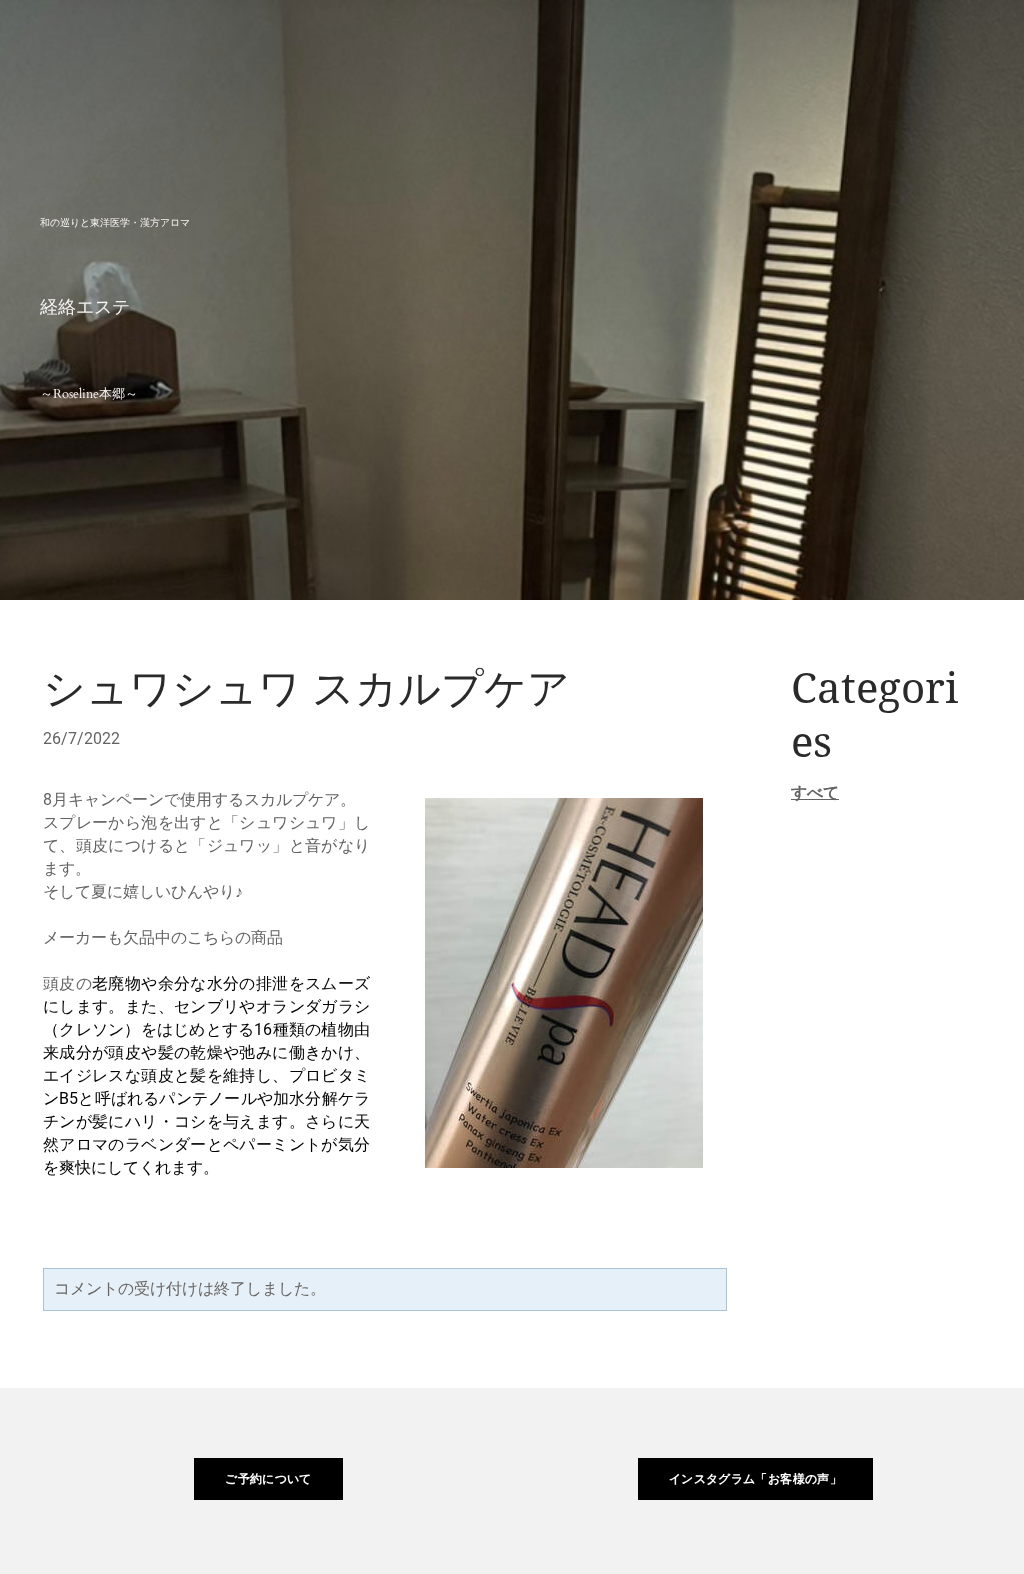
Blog (936, 44)
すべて (815, 792)
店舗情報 (833, 44)
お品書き (628, 44)
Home (524, 44)
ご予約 (731, 44)
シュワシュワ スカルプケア (306, 690)
